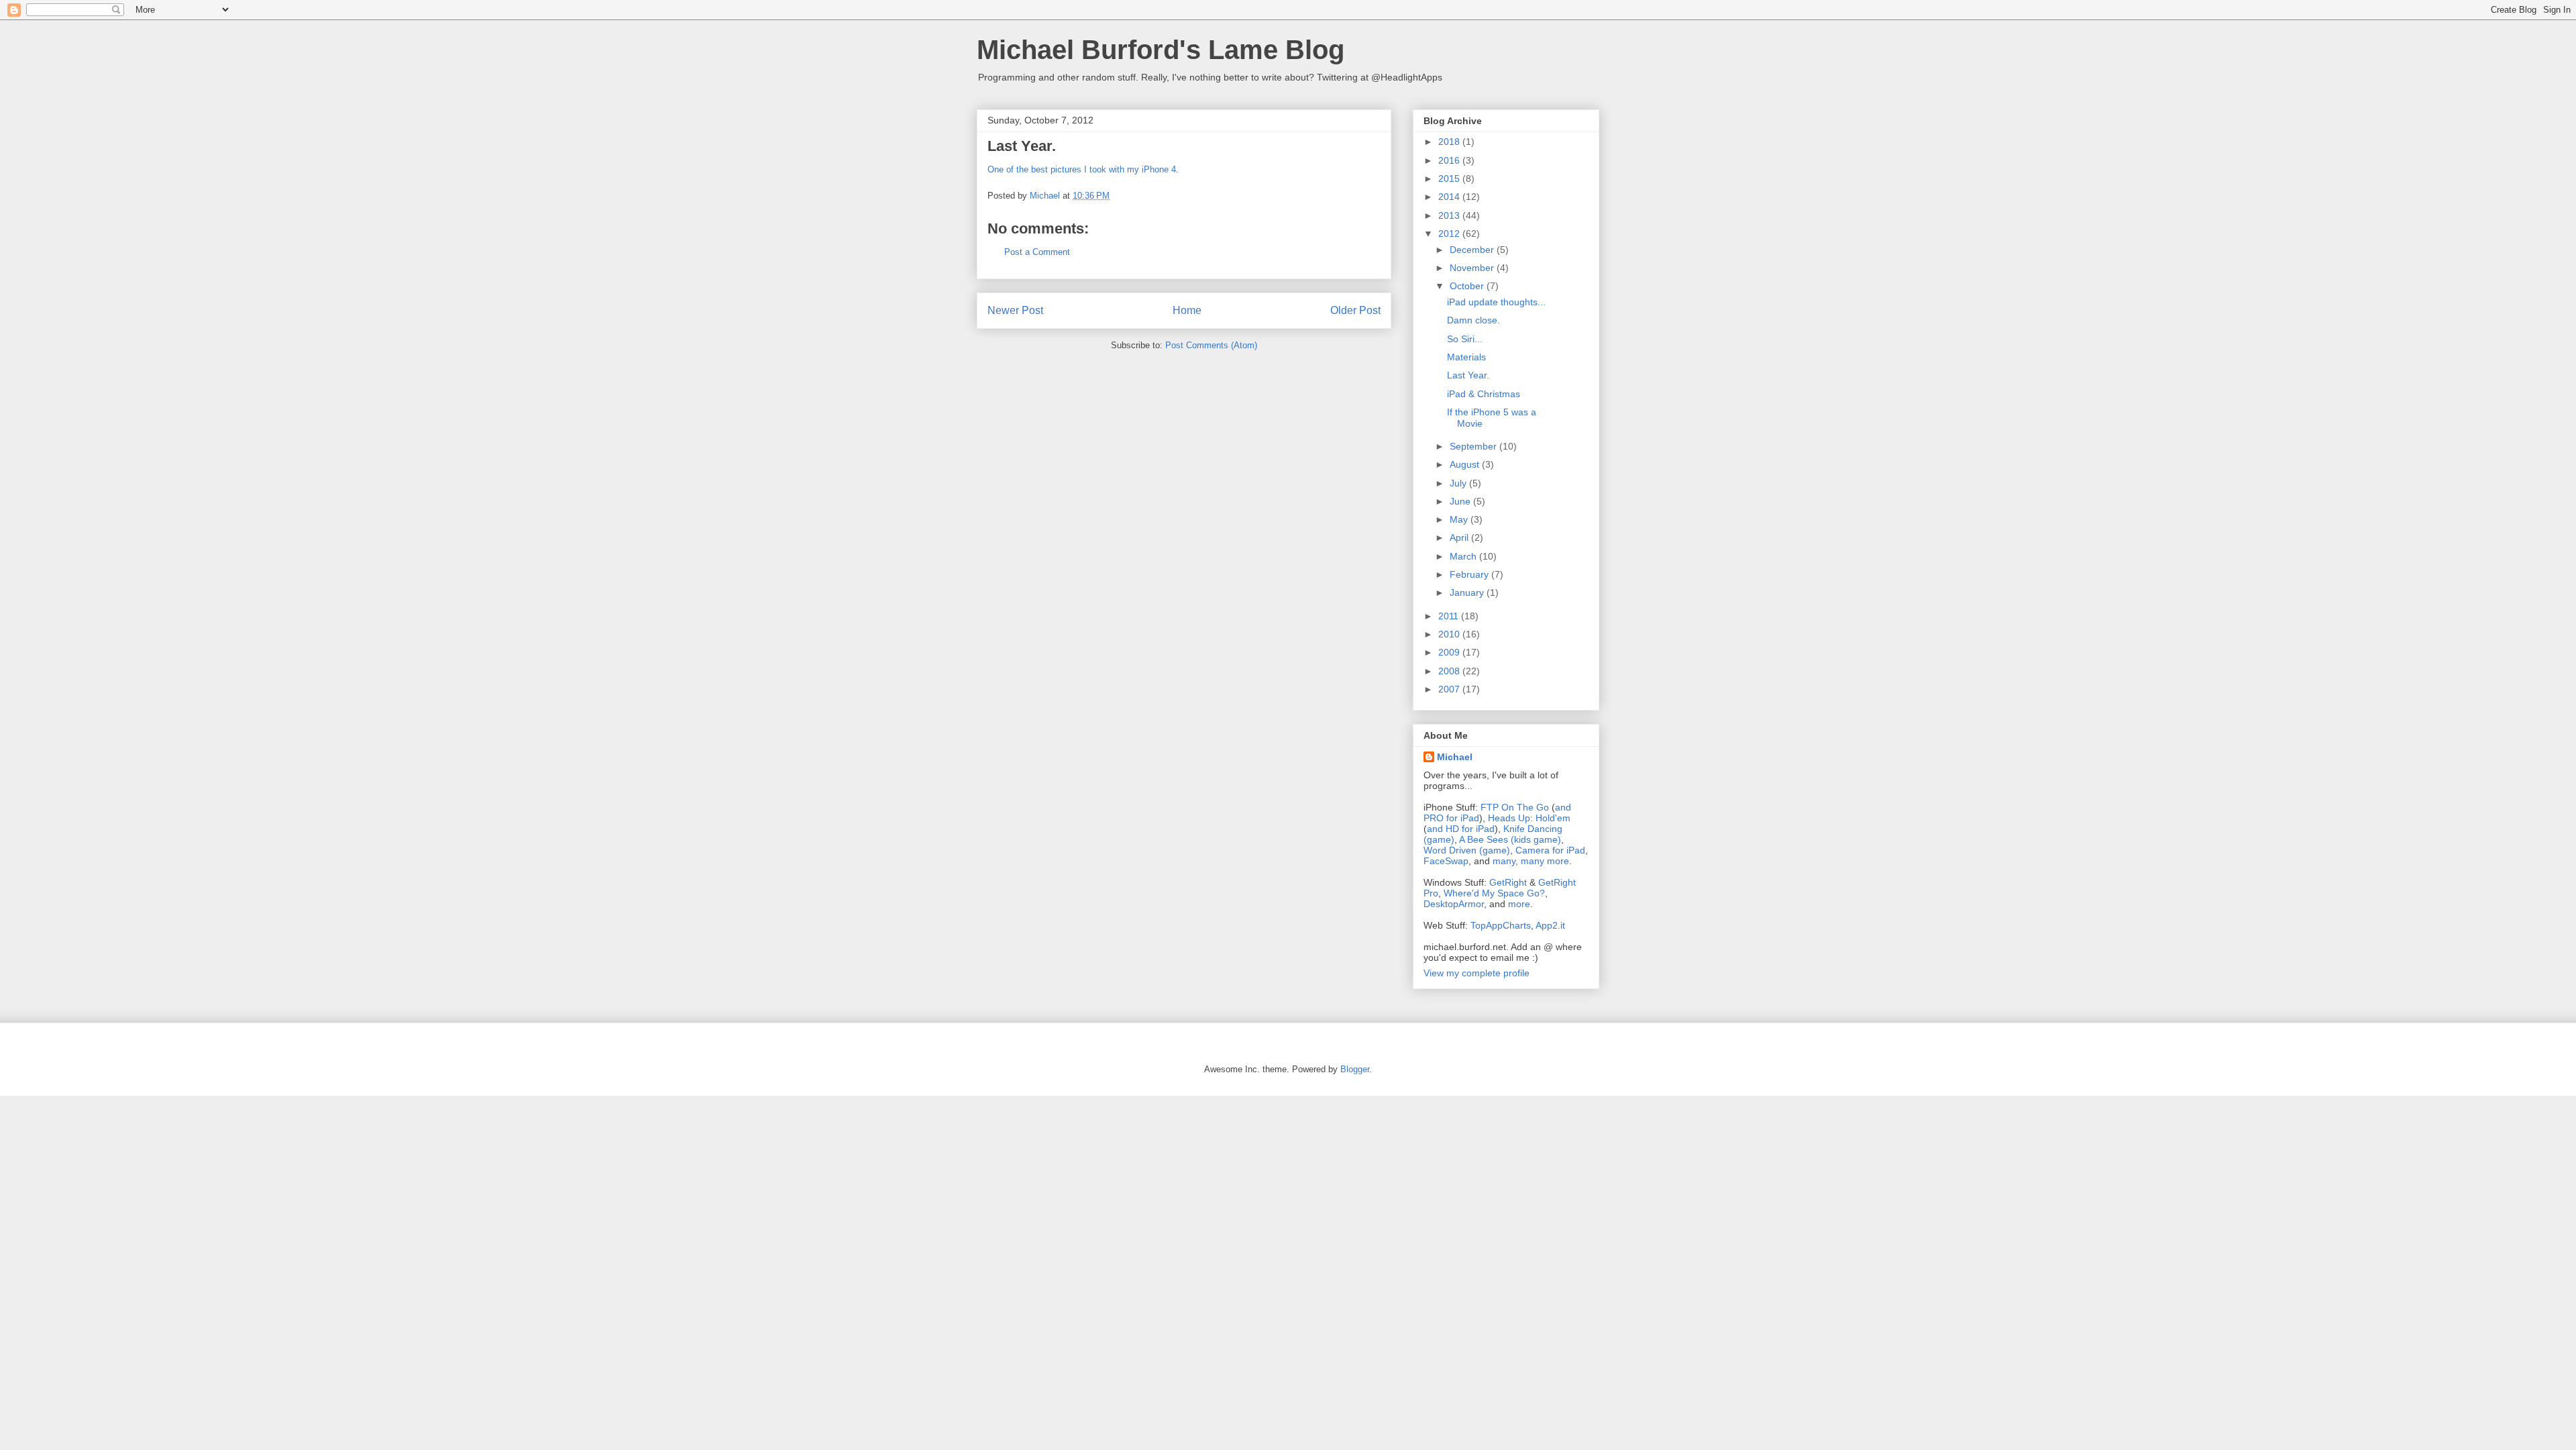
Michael (1455, 757)
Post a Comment (1037, 252)
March (1464, 556)
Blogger (1355, 1069)
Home (1187, 310)
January (1468, 592)
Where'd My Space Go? (1494, 893)
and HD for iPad (1461, 829)
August (1466, 464)
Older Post (1355, 310)
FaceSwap (1446, 861)
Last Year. (1468, 375)
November (1473, 268)
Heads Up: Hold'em (1529, 818)
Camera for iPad (1550, 850)
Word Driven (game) (1467, 850)
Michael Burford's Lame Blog (1161, 50)
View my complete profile (1477, 973)
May (1460, 519)
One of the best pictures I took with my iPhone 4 (1082, 169)
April (1460, 537)
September (1474, 446)
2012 (1450, 234)
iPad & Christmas (1484, 394)
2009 (1450, 652)
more (1519, 904)
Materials (1466, 357)
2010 (1450, 634)
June (1461, 501)
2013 (1450, 215)
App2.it (1550, 925)
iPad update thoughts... (1496, 302)
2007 (1450, 689)
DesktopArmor (1454, 904)
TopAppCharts (1501, 925)
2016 (1450, 160)
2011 (1450, 616)
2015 (1450, 178)
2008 (1450, 671)
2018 (1450, 142)
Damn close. (1473, 320)
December (1473, 250)
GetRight (1508, 882)
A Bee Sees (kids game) (1510, 839)
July (1459, 483)
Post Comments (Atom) (1211, 345)
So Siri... (1465, 339)
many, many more (1531, 861)
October (1468, 286)
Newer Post (1015, 310)
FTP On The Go (1515, 807)
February (1470, 574)
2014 (1450, 197)
